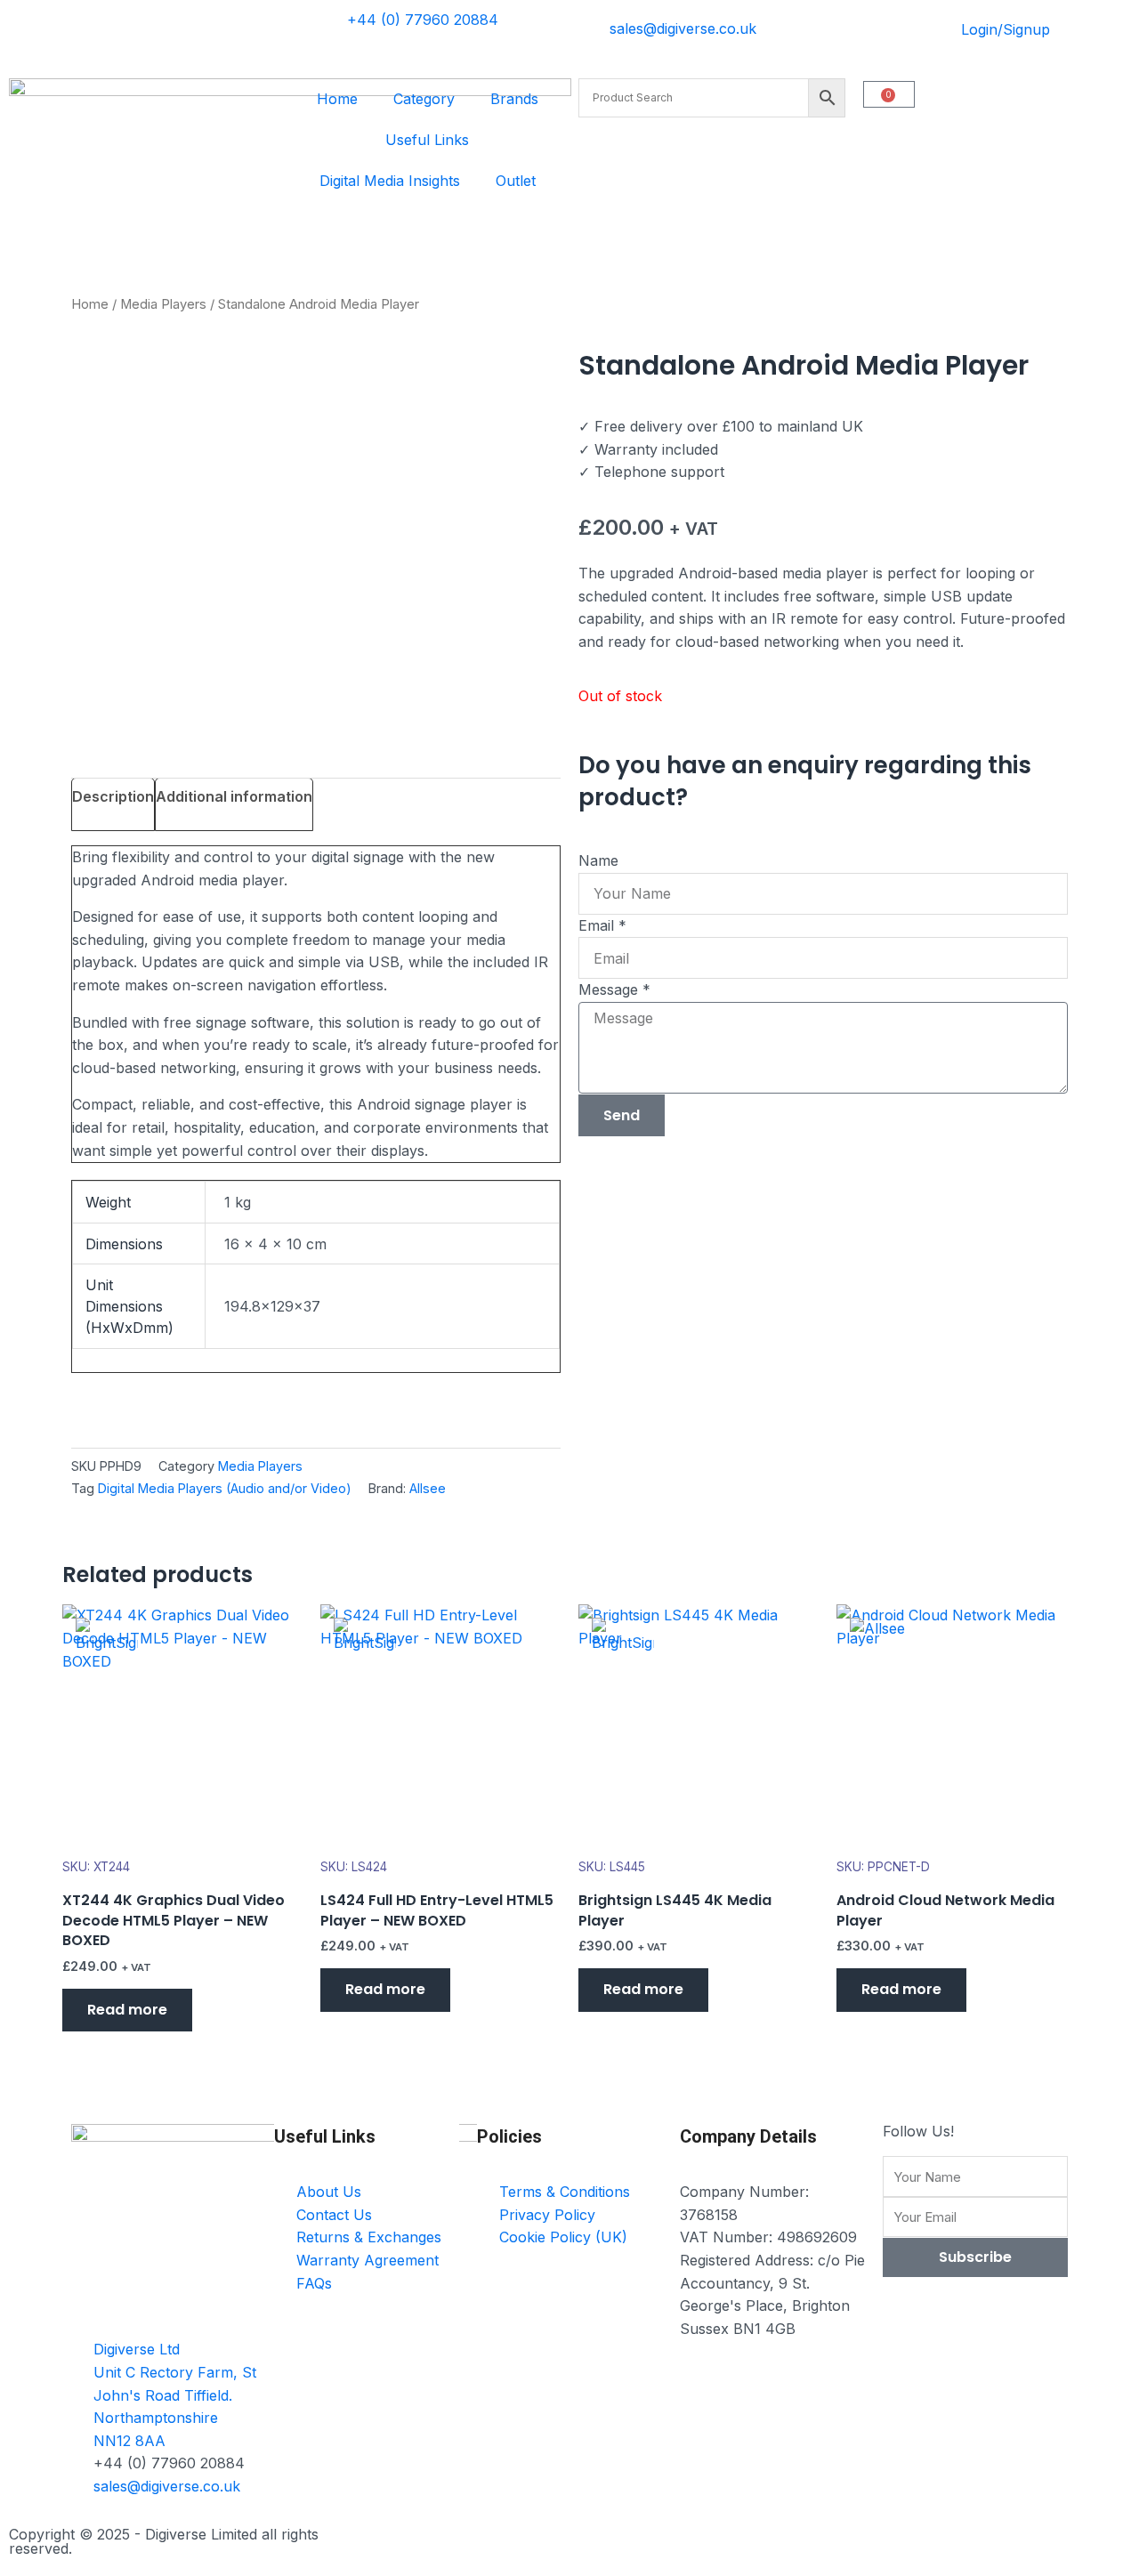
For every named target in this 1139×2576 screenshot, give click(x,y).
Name (598, 860)
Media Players (163, 304)
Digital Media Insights (390, 181)
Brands (514, 99)
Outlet (516, 181)
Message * (614, 989)
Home (337, 99)
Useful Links (427, 140)
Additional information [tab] (234, 796)
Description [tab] (113, 796)
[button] (77, 1539)
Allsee (428, 1488)
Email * (602, 925)
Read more (127, 2010)
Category (424, 99)
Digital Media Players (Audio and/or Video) (225, 1488)
